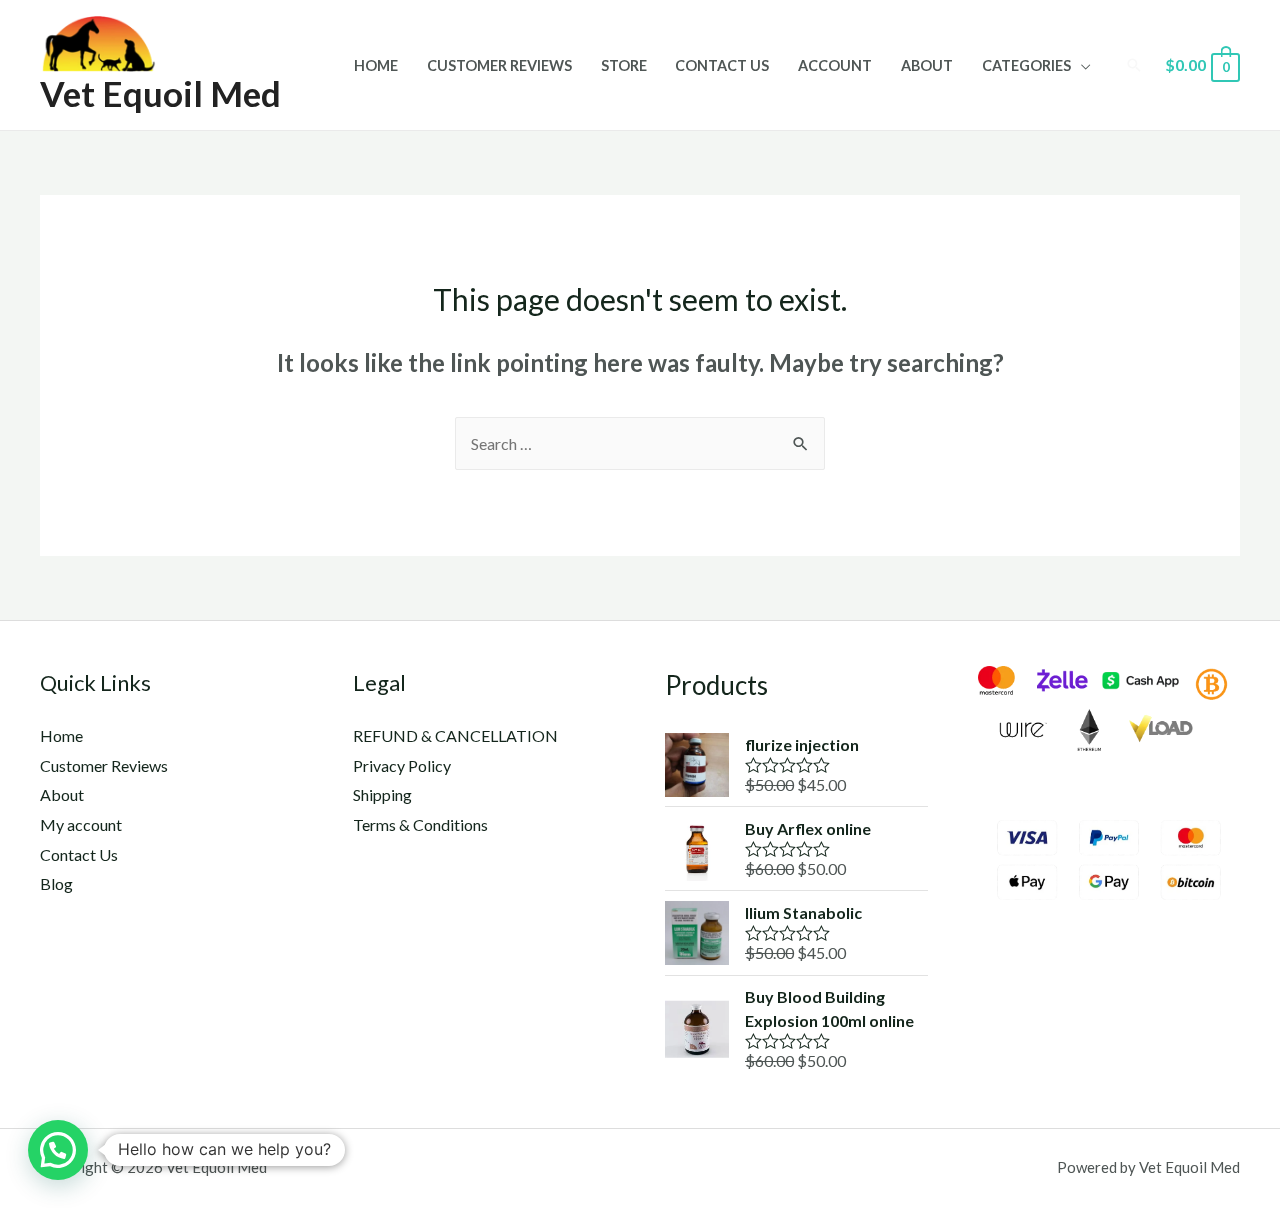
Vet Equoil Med (160, 93)
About (927, 65)
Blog (56, 883)
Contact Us (722, 65)
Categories (1026, 65)
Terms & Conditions (420, 824)
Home (376, 65)
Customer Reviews (499, 65)
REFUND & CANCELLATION (455, 735)
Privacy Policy (402, 765)
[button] (58, 1150)
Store (624, 65)
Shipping (382, 794)
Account (835, 65)
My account (81, 824)
